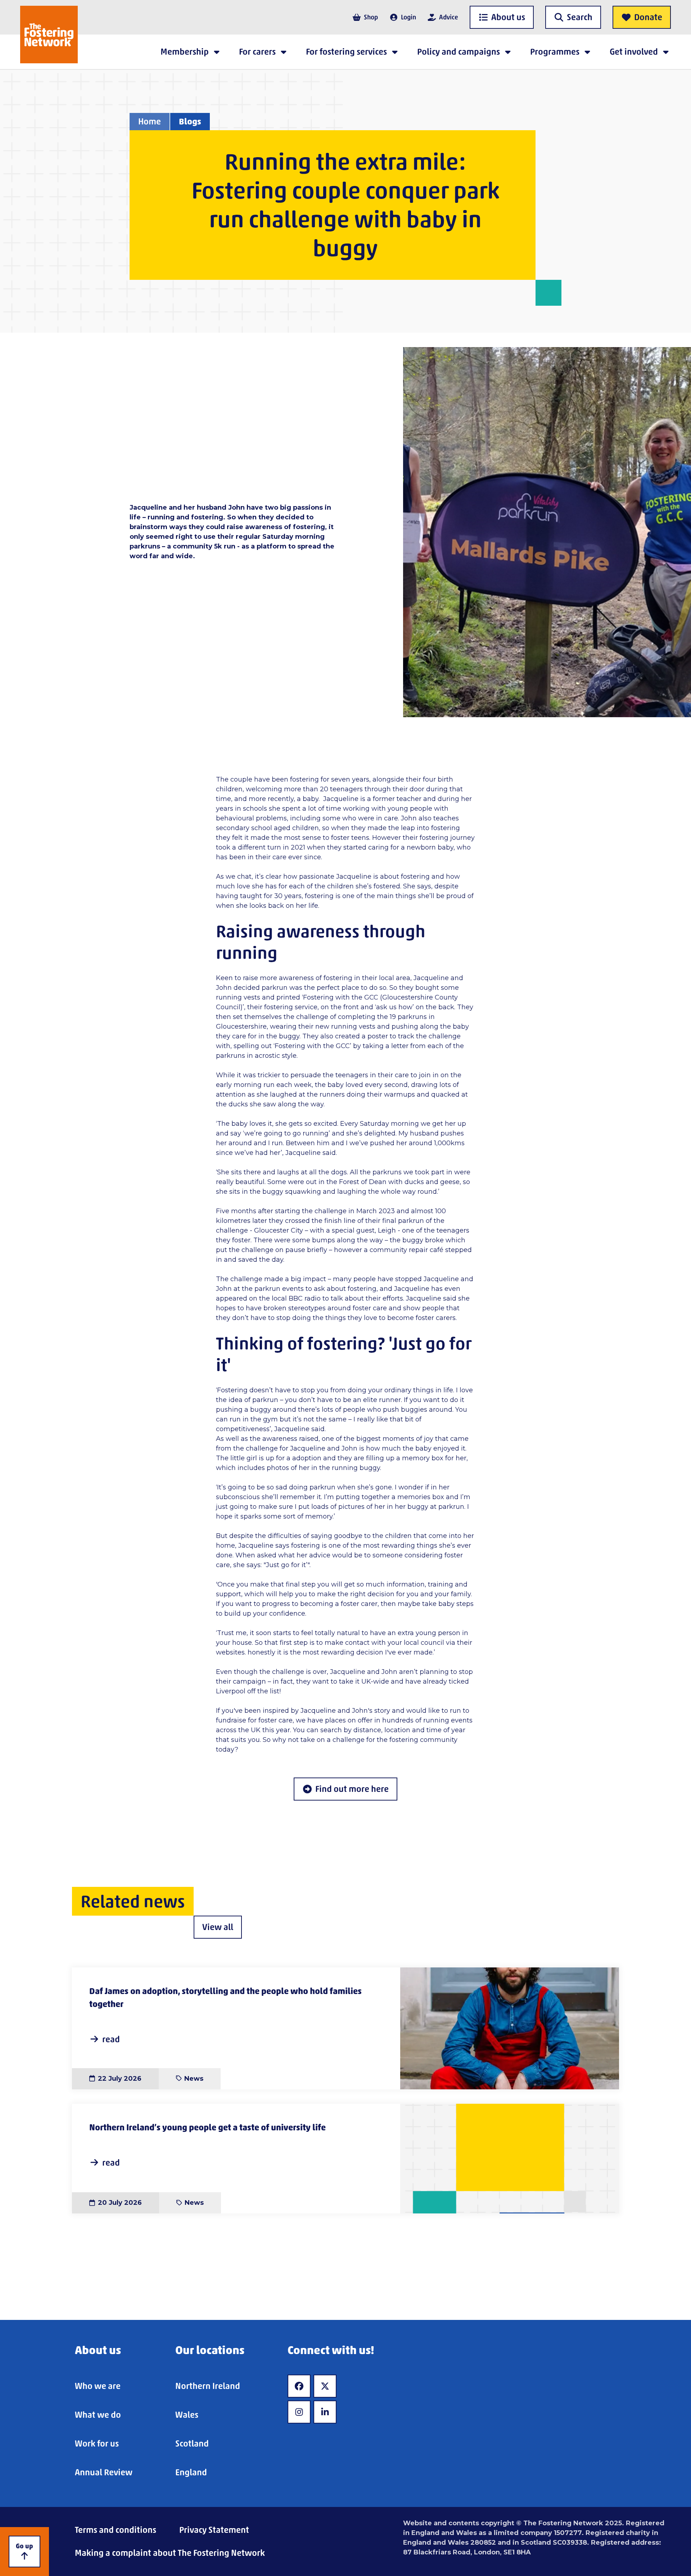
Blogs (190, 121)
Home (150, 121)
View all (218, 1927)
